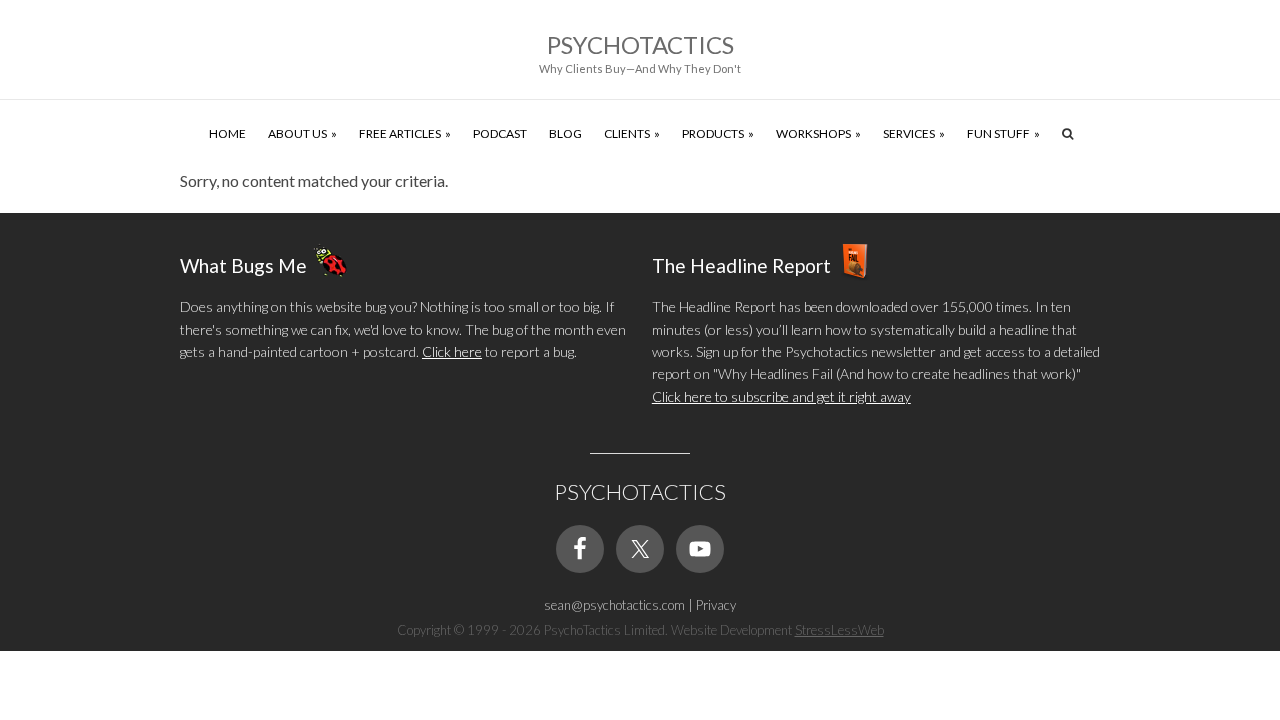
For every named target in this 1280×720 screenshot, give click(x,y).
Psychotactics (640, 44)
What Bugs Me (243, 265)
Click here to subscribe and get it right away (781, 396)
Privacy (716, 605)
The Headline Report (741, 265)
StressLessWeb (839, 630)
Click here (452, 351)
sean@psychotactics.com (614, 605)
